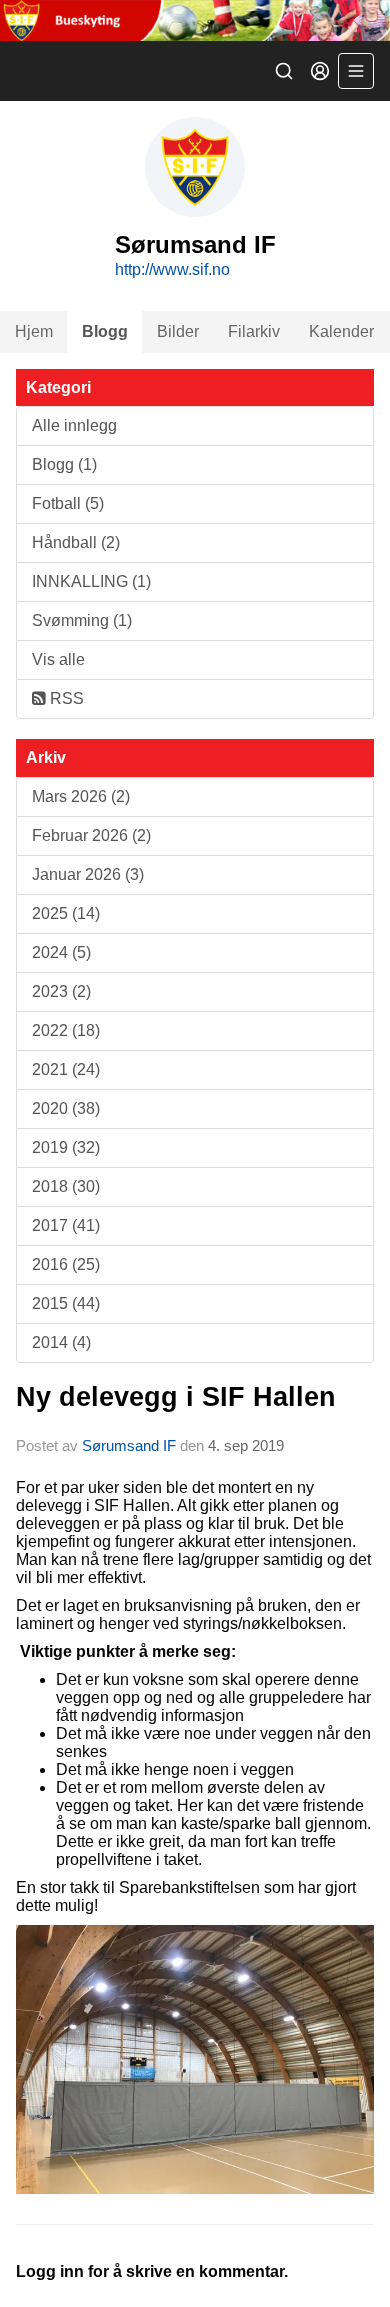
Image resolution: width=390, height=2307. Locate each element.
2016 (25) (66, 1264)
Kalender (341, 331)
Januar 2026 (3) (88, 874)
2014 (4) (61, 1342)
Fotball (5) (68, 503)
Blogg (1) (64, 464)
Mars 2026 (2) (81, 796)
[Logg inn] (320, 71)
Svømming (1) (82, 620)
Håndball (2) (76, 542)
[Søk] (284, 71)
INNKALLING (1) (91, 581)
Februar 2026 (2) (91, 835)
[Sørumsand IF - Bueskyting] (195, 20)
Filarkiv (254, 331)
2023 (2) (61, 991)
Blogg (105, 331)
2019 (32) (66, 1147)
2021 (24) (66, 1069)
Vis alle (58, 659)
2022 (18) (66, 1030)
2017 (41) (66, 1225)
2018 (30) (66, 1186)
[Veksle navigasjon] (356, 71)
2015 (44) (66, 1303)
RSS (65, 698)
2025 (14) (66, 913)
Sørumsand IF (129, 1445)
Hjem (34, 331)
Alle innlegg (74, 425)
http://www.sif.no (172, 269)
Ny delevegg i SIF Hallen (176, 1397)
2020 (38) (66, 1108)
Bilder (178, 331)
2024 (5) (61, 952)
